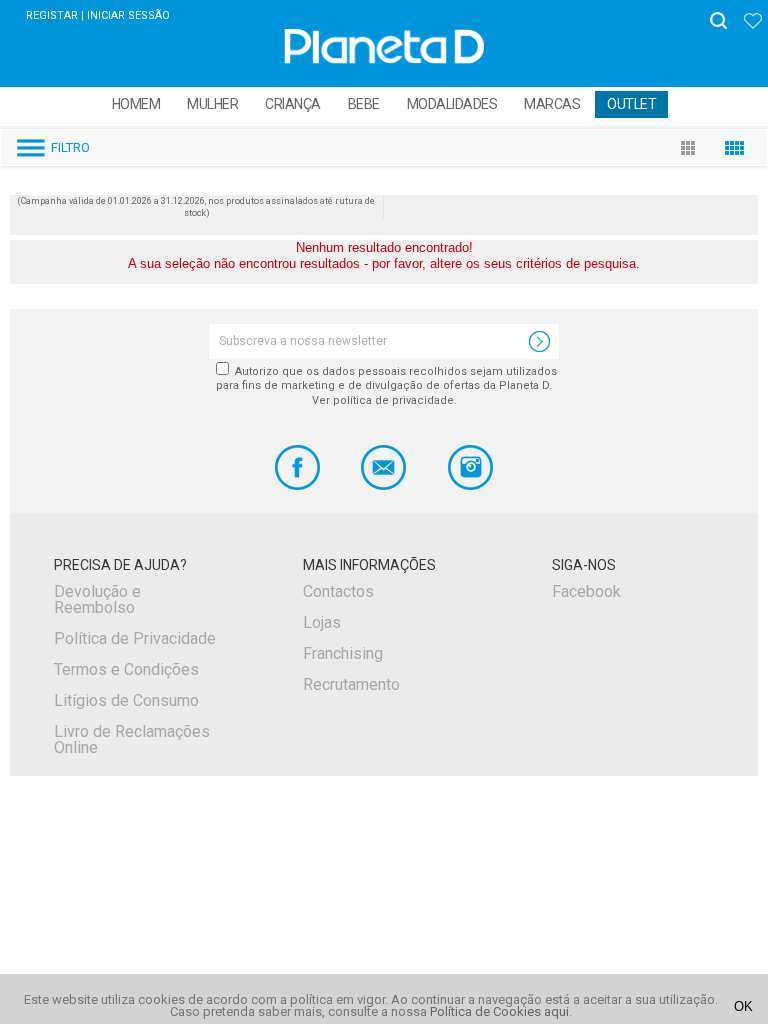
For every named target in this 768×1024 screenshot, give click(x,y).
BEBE (364, 104)
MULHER (212, 104)
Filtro (70, 147)
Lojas (322, 622)
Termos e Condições (126, 669)
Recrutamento (351, 684)
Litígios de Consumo (126, 700)
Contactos (338, 591)
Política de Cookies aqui (499, 1011)
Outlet (631, 104)
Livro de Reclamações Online (132, 739)
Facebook (586, 591)
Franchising (343, 653)
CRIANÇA (293, 104)
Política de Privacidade (135, 638)
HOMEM (136, 104)
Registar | (55, 15)
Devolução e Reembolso (97, 599)
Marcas (552, 104)
